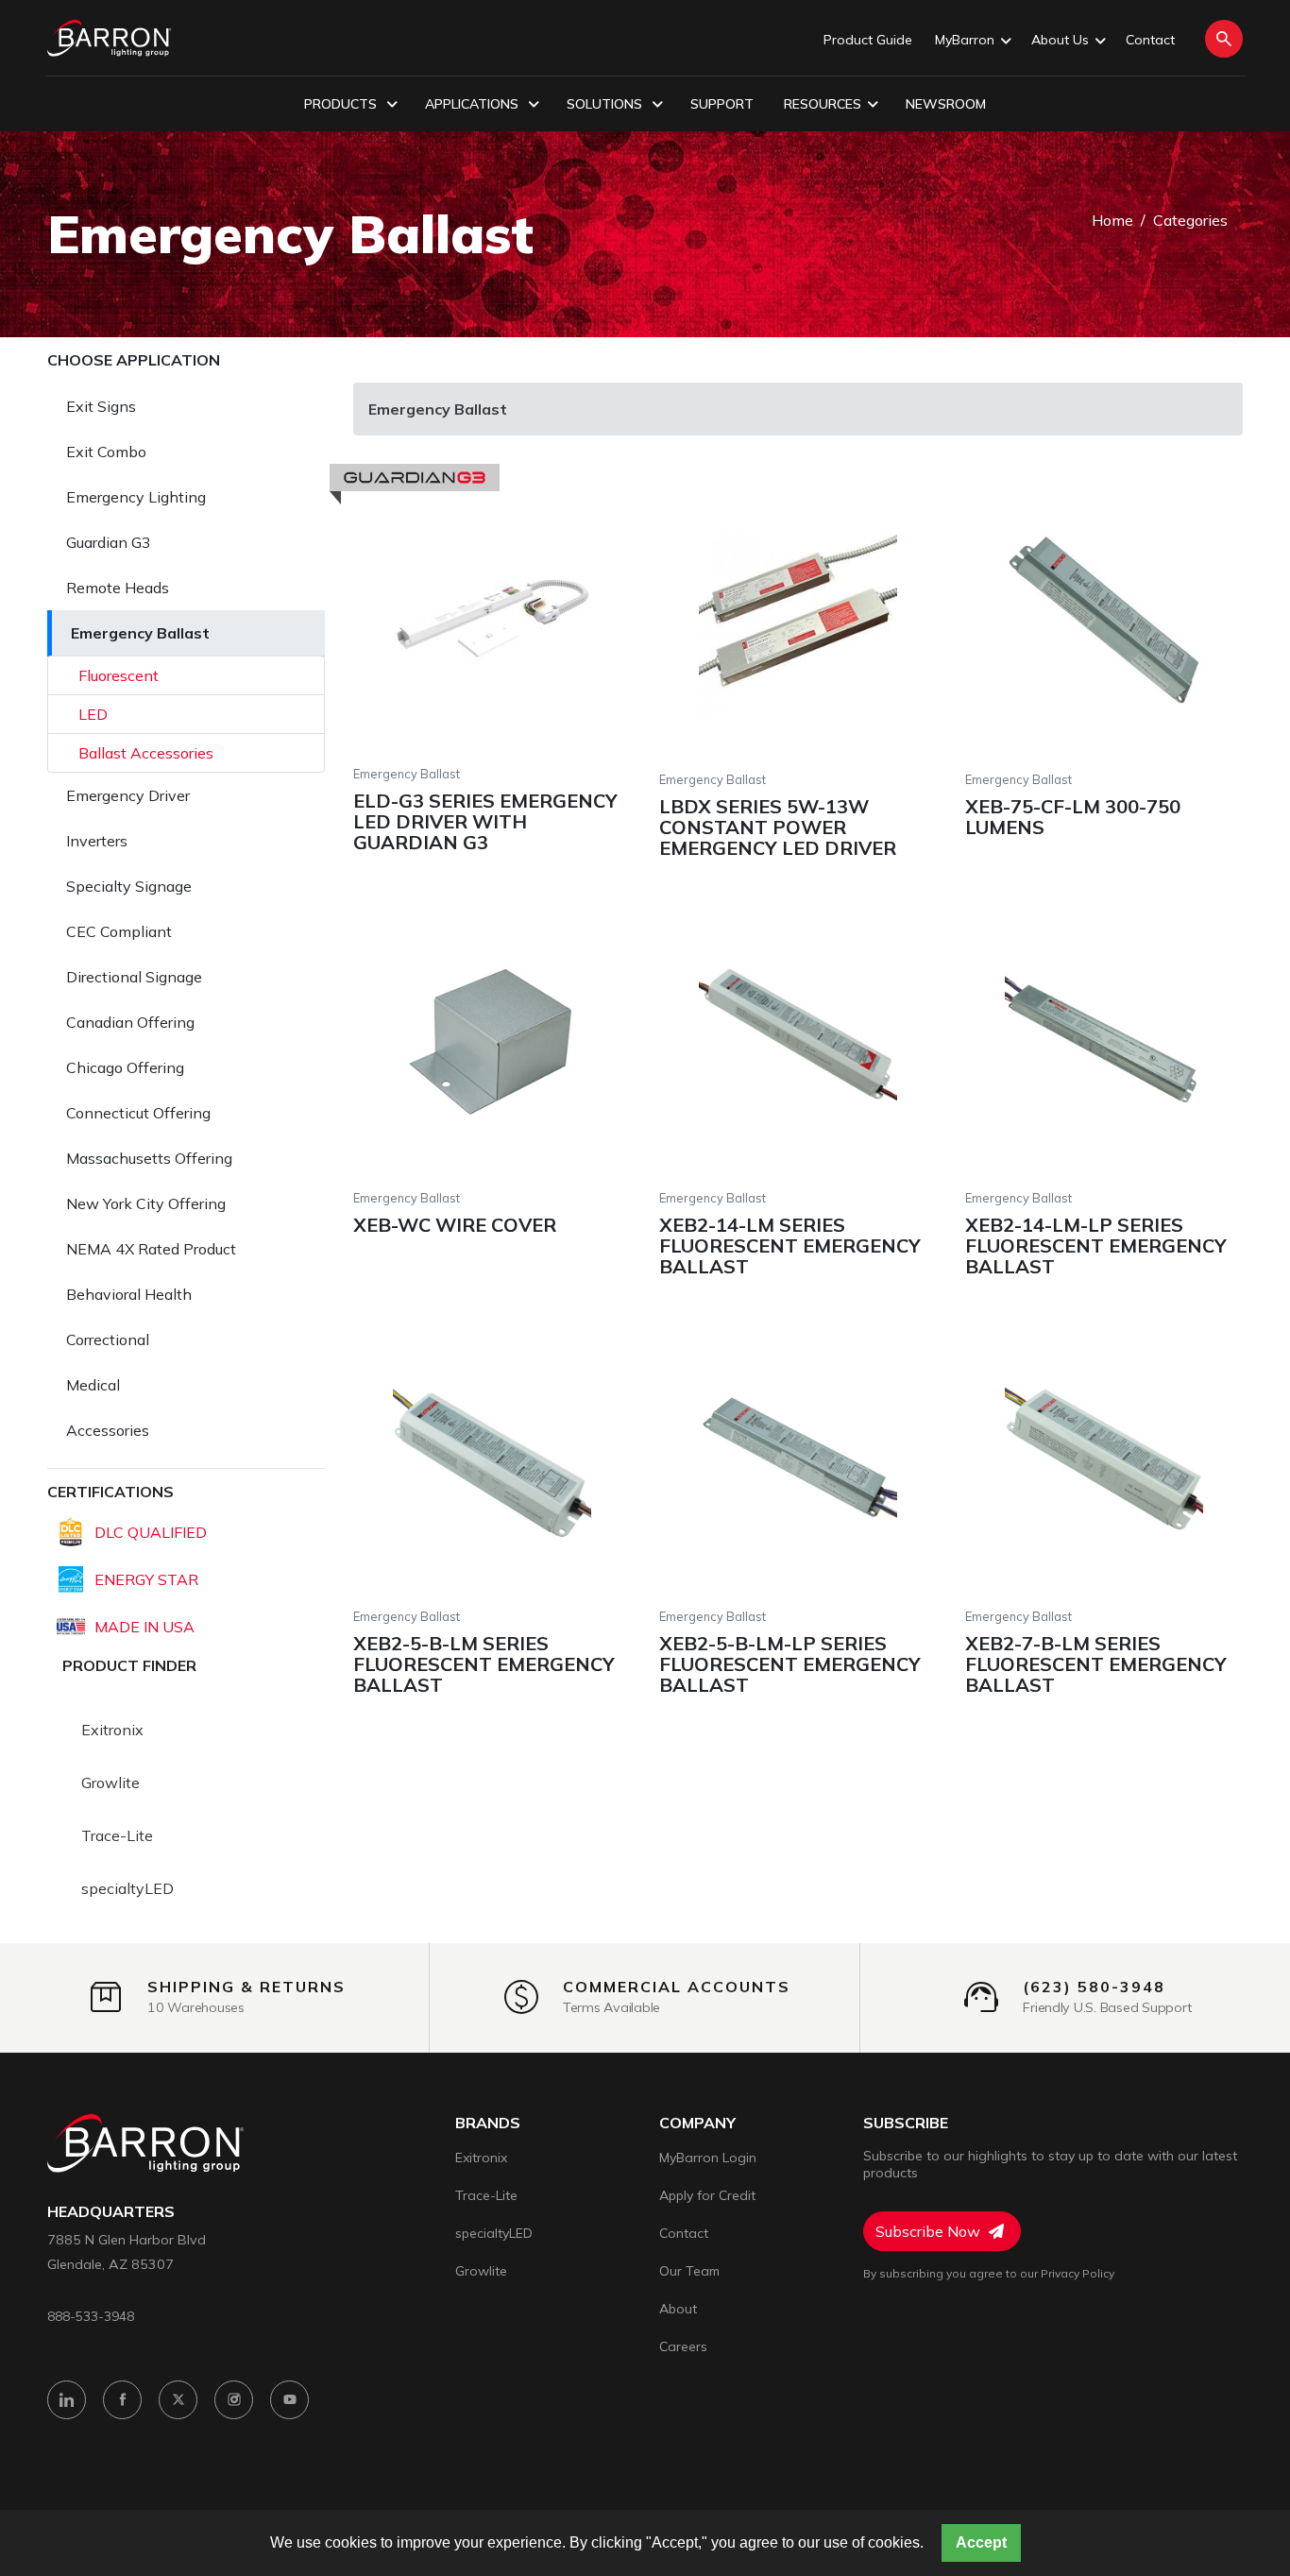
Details (416, 614)
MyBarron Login (708, 2158)
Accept (981, 2542)
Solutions (606, 104)
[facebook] (122, 2400)
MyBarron (965, 40)
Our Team (689, 2271)
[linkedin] (67, 2400)
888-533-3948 (91, 2316)
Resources (823, 104)
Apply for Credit (707, 2195)
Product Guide (868, 40)
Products (342, 104)
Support (722, 104)
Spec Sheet (585, 614)
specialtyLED (127, 1888)
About (678, 2309)
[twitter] (178, 2400)
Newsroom (946, 104)
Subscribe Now (930, 2231)
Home (1112, 220)
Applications (474, 104)
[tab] (186, 407)
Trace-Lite (117, 1835)
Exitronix (112, 1730)
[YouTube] (289, 2400)
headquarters (111, 2212)
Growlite (110, 1783)
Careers (683, 2346)
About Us (1060, 40)
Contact (1150, 40)
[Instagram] (234, 2400)
